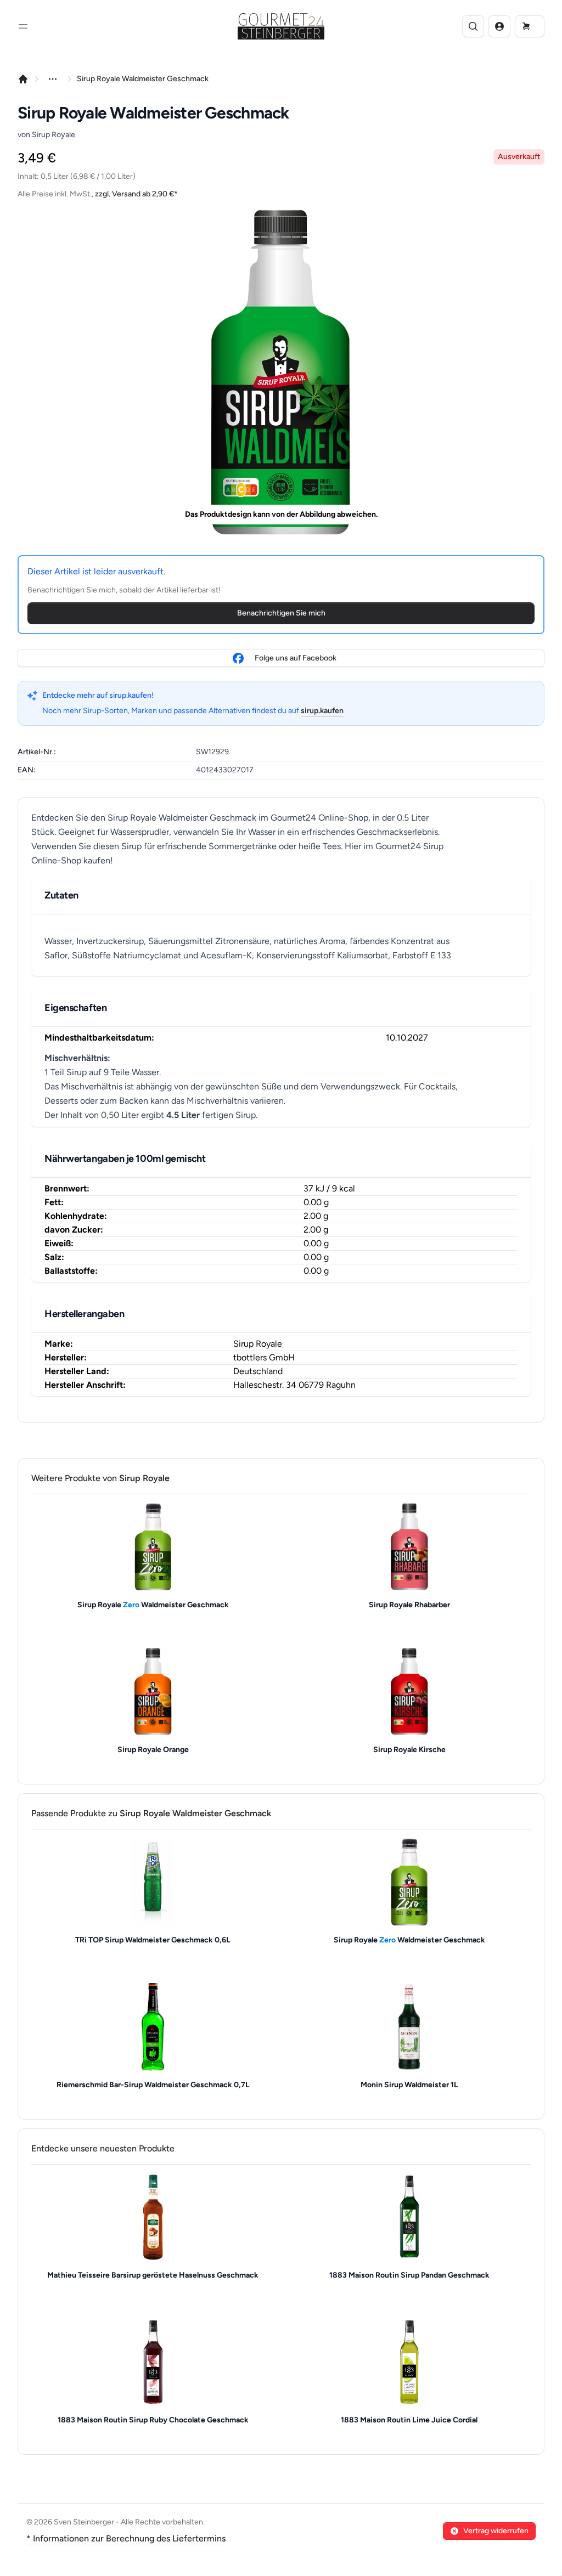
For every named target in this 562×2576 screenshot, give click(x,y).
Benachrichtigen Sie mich (281, 613)
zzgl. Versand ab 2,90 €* (136, 194)
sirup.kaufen (322, 711)
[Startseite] (23, 79)
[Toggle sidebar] (23, 26)
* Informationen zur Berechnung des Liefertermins (126, 2538)
